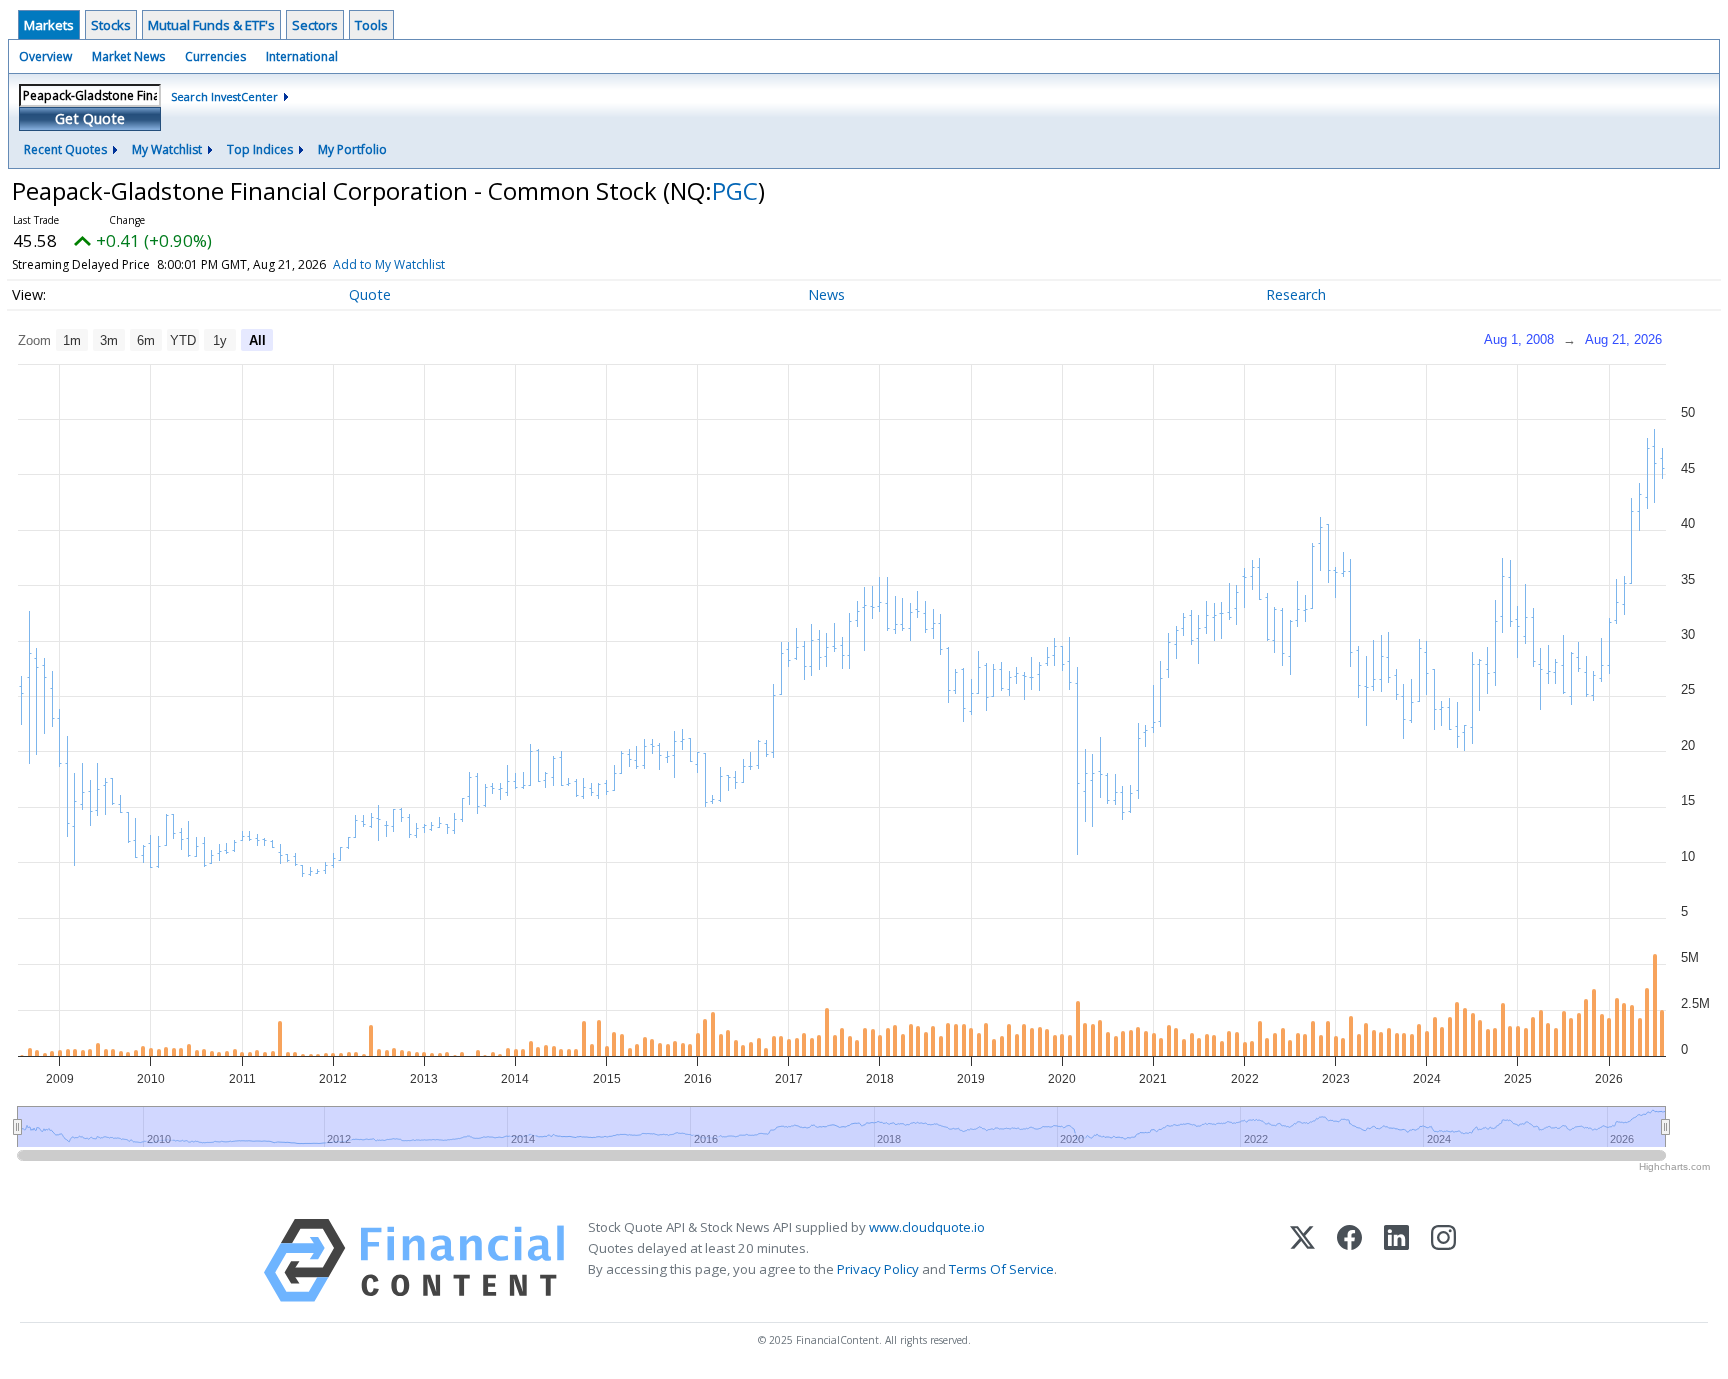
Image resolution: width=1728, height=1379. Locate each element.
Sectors (315, 25)
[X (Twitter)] (1302, 1260)
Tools (371, 25)
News (826, 294)
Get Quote (90, 118)
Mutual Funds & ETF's (211, 25)
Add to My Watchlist (389, 264)
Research (1296, 294)
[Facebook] (1349, 1260)
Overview (45, 56)
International (302, 56)
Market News (128, 56)
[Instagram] (1443, 1260)
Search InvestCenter (224, 96)
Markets (49, 25)
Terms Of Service (1001, 1269)
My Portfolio (352, 149)
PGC (735, 190)
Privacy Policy (878, 1269)
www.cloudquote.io (927, 1227)
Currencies (215, 56)
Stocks (111, 25)
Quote (370, 294)
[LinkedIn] (1396, 1260)
